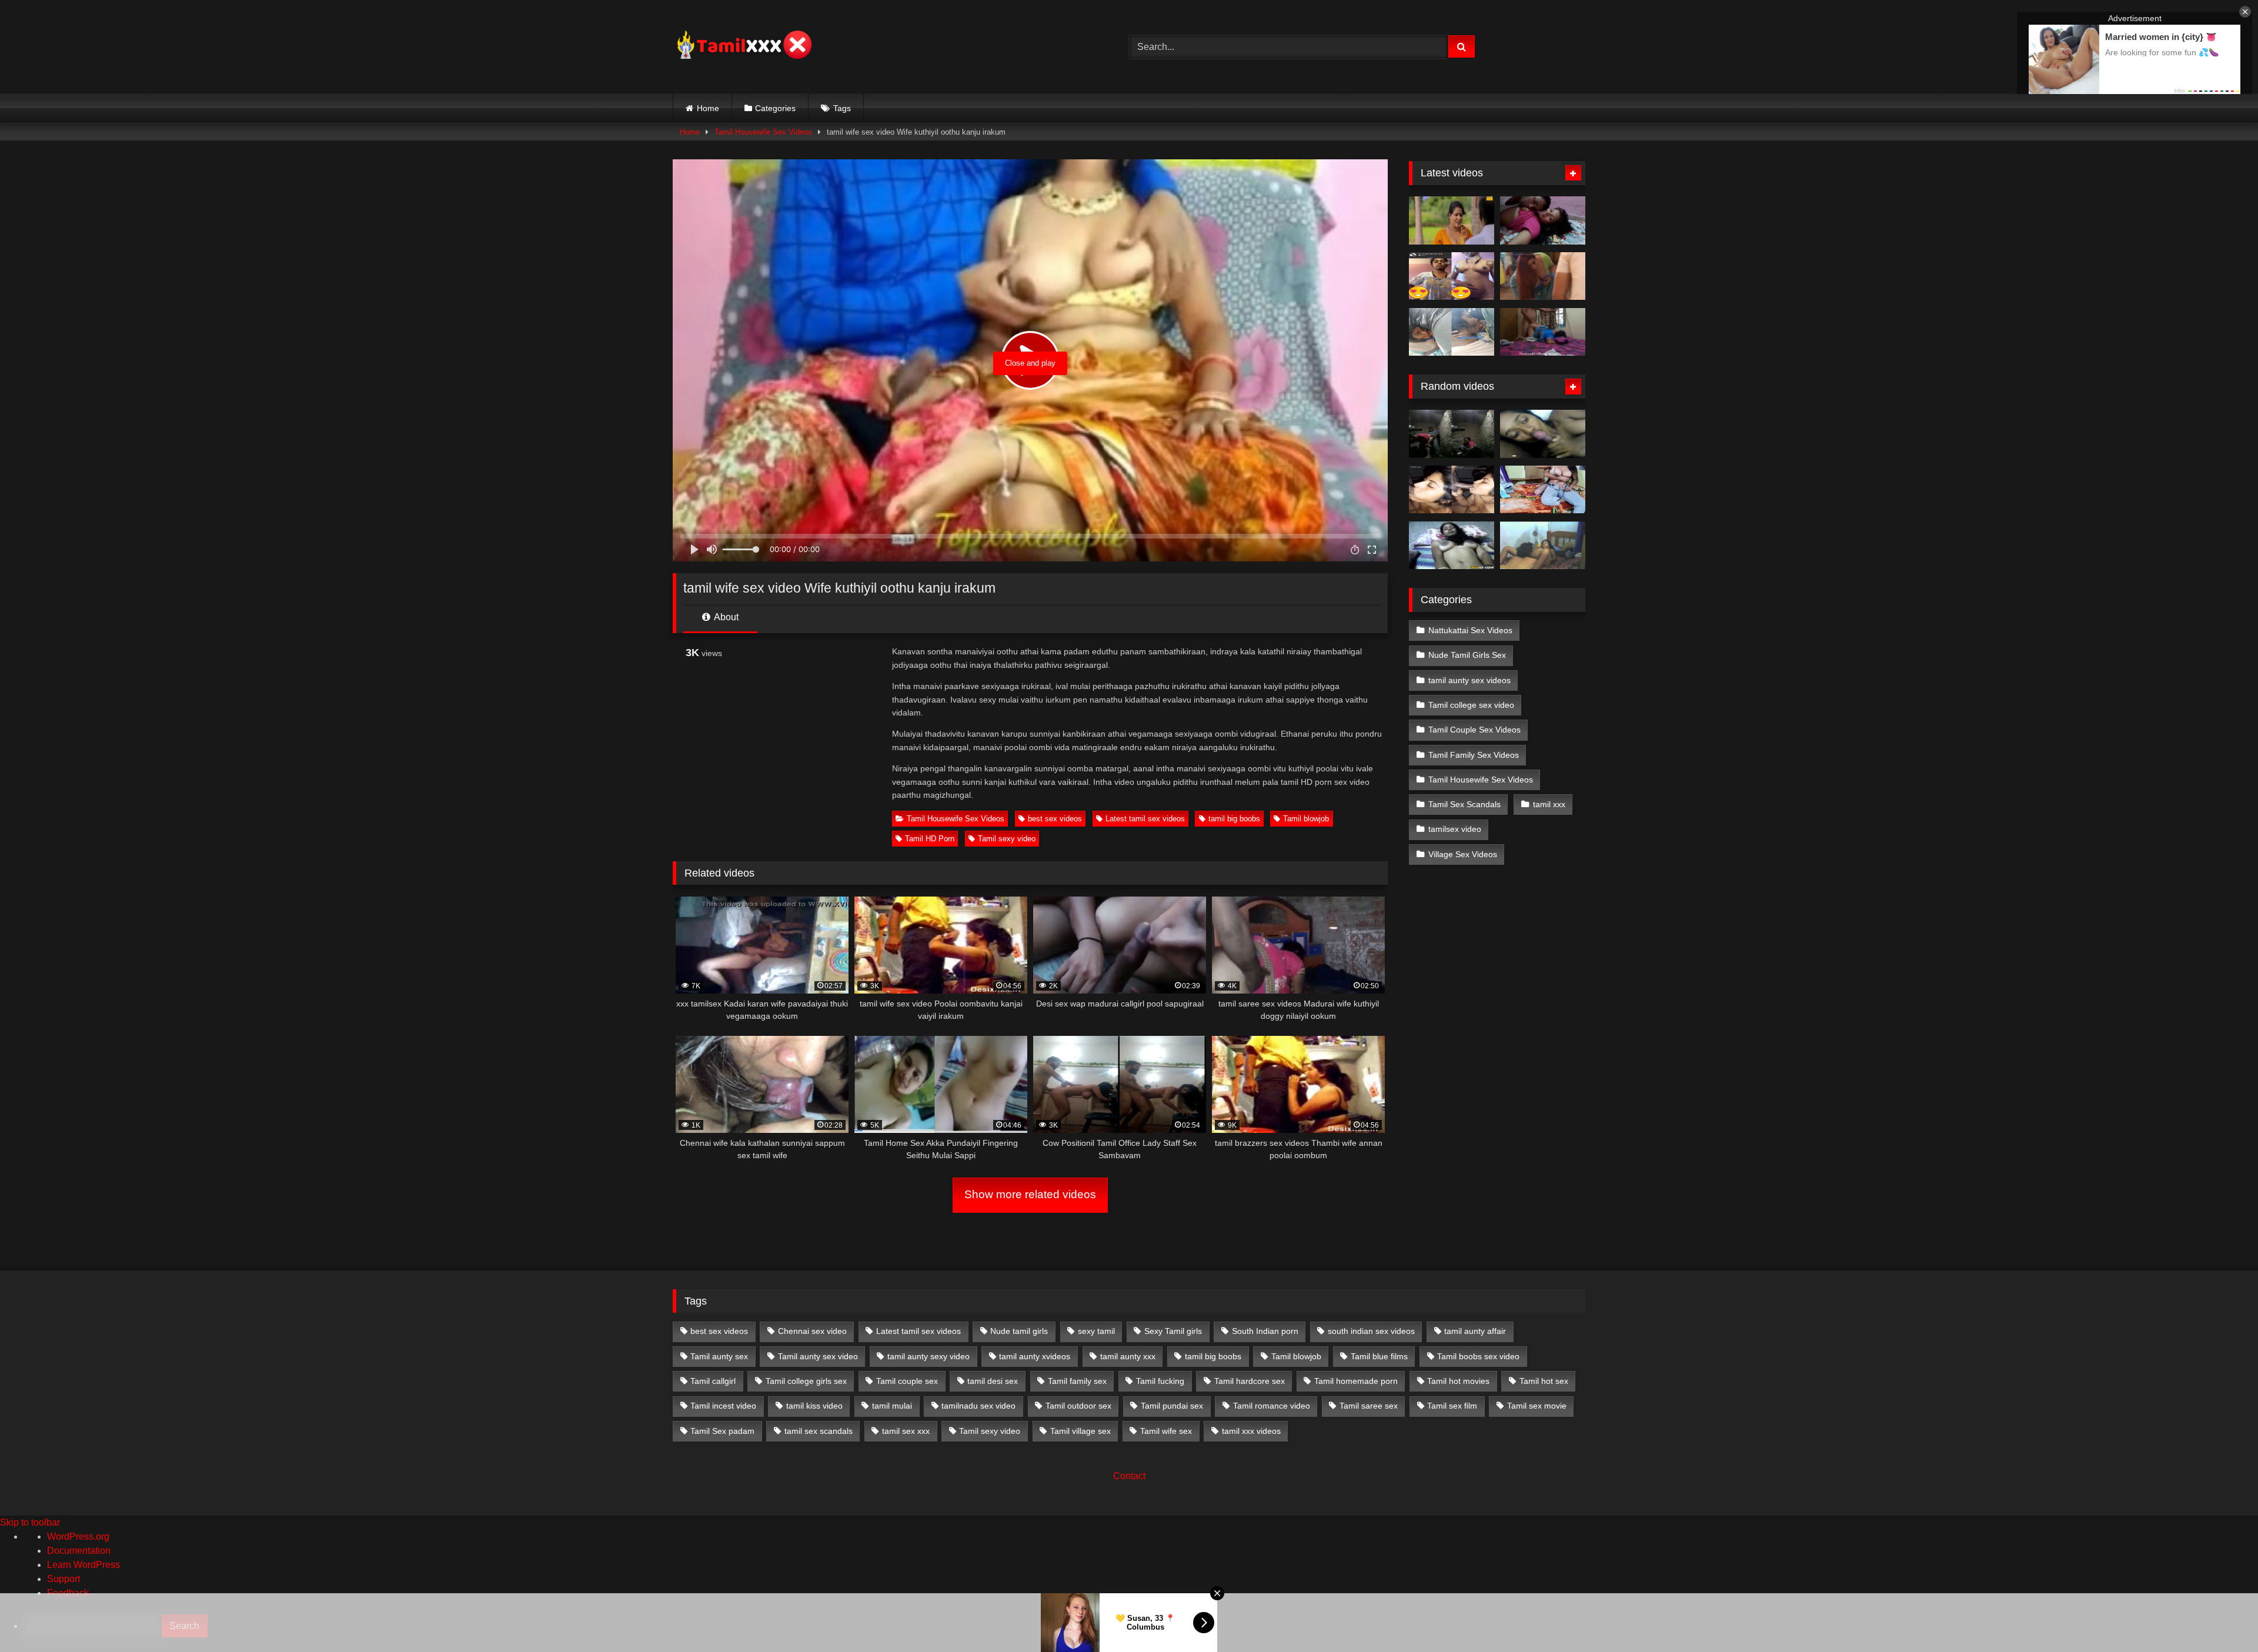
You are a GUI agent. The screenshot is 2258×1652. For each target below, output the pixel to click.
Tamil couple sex (907, 1381)
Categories (775, 108)
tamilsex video (1455, 829)
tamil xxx (1549, 804)
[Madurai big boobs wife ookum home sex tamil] (1452, 546)
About (725, 617)
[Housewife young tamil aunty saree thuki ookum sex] (1543, 332)
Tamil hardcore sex (1250, 1381)
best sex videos (1055, 819)
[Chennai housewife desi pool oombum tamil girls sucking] (1452, 490)
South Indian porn (1265, 1331)
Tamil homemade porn (1356, 1381)
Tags (842, 108)
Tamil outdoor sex (1078, 1406)
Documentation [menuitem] (79, 1551)
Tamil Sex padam (722, 1431)
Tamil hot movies (1458, 1381)
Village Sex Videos (1463, 854)
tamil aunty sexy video (928, 1356)
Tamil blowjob (1306, 819)
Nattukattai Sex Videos (1470, 630)
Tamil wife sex (1166, 1431)
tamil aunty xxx (1128, 1356)
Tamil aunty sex (719, 1356)
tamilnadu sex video (978, 1406)
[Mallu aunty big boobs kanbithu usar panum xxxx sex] (1543, 276)
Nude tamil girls (1019, 1331)
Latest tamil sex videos (1145, 819)
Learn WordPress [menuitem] (83, 1565)
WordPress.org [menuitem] (78, 1536)
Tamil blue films (1379, 1356)
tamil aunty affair (1475, 1331)
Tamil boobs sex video (1478, 1356)
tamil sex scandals (819, 1431)
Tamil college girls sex (806, 1381)
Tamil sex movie (1537, 1406)
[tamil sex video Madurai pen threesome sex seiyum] (1543, 434)
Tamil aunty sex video (818, 1356)
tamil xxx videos (1251, 1431)
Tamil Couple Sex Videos (1474, 730)
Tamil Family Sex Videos (1474, 755)
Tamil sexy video (1007, 839)
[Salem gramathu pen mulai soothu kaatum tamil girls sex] (1452, 276)
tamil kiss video (814, 1406)
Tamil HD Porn (930, 839)
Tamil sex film (1452, 1406)
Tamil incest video (723, 1406)
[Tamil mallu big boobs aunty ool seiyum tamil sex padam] (1452, 220)
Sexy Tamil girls (1173, 1331)
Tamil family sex (1077, 1381)
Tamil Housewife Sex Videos (763, 132)
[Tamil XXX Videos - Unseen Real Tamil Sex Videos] (743, 47)
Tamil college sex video (1471, 705)
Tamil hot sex (1544, 1381)
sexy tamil (1096, 1331)
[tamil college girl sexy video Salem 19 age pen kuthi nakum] (1543, 546)
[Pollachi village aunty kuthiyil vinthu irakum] (1452, 434)
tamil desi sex (993, 1381)
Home (708, 108)
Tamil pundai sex (1172, 1406)
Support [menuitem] (64, 1579)
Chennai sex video (812, 1331)
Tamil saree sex (1369, 1406)
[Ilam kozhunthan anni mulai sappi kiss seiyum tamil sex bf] (1543, 220)
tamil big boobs (1234, 819)
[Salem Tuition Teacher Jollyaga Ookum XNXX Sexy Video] (1543, 490)
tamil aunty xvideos (1035, 1356)
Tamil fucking (1160, 1381)
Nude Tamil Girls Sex (1467, 655)
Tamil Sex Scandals (1464, 804)
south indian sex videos (1371, 1331)
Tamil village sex (1080, 1431)
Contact (1129, 1476)
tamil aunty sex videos (1469, 680)
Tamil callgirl (713, 1381)
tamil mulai (892, 1406)
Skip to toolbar (30, 1522)
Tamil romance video (1272, 1406)
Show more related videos (1030, 1194)
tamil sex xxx (906, 1431)
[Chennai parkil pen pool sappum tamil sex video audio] (1452, 332)
